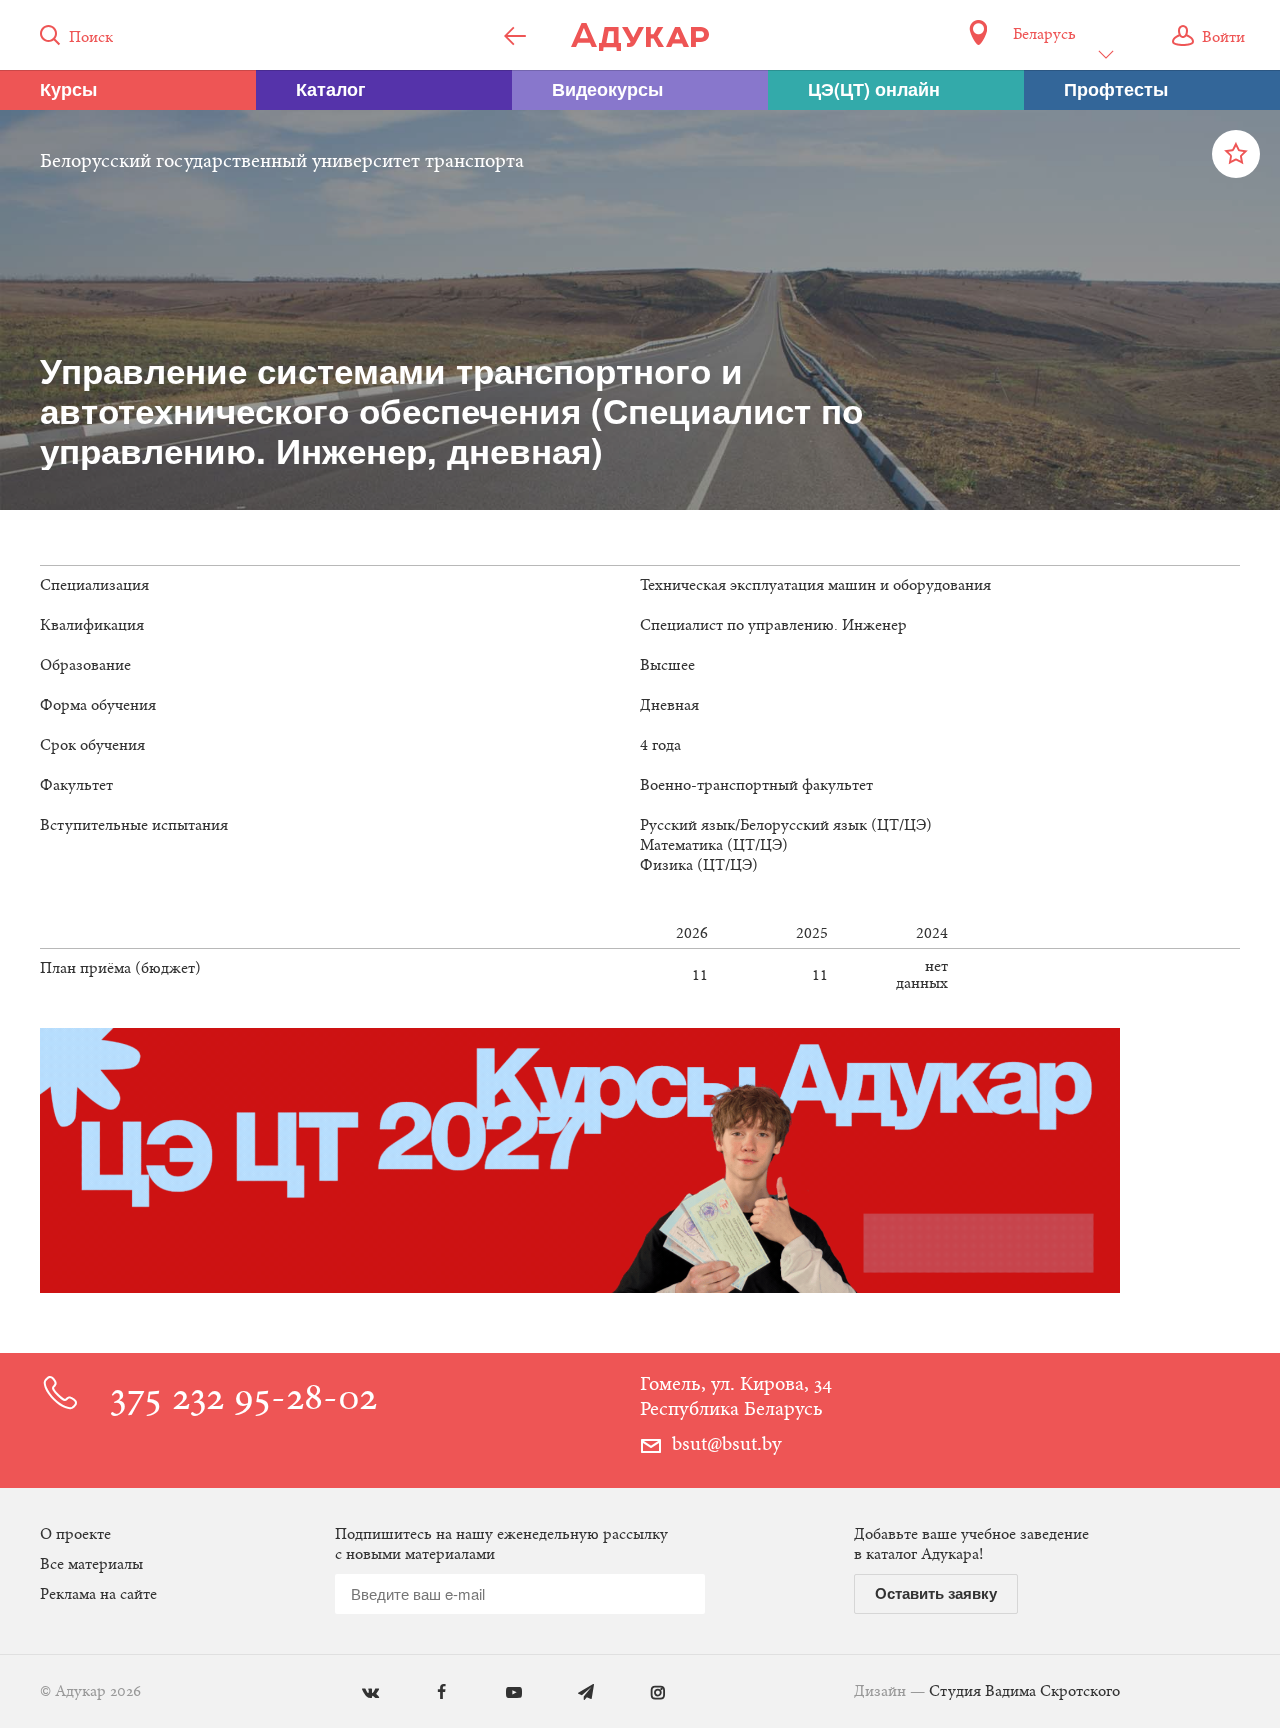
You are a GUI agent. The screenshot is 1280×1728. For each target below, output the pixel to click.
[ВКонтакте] (355, 1693)
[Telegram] (571, 1693)
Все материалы (91, 1565)
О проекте (75, 1535)
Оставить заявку (936, 1593)
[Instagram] (643, 1693)
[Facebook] (427, 1693)
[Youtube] (499, 1693)
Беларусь (1044, 35)
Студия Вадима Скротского (1024, 1692)
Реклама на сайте (98, 1595)
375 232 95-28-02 (243, 1400)
